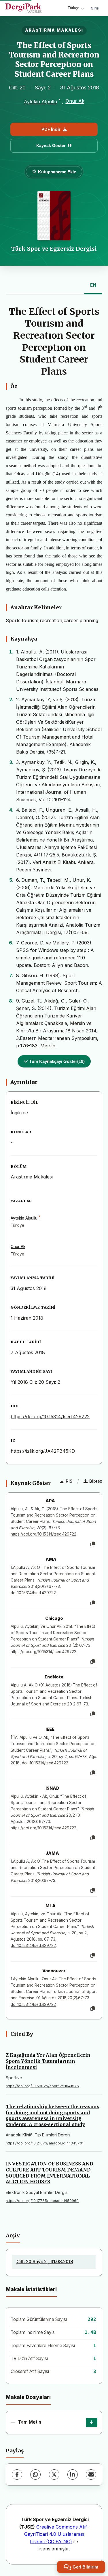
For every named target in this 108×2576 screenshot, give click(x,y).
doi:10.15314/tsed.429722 (33, 1593)
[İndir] (92, 2422)
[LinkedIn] (73, 2475)
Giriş (95, 8)
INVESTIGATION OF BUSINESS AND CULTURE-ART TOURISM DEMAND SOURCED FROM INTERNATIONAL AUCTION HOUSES (50, 2173)
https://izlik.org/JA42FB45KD (43, 1451)
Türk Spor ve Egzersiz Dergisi (54, 249)
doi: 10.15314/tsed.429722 (45, 1763)
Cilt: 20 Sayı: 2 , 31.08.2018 (45, 2262)
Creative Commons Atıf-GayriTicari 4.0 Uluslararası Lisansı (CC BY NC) (57, 2534)
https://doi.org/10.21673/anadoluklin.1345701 (45, 2143)
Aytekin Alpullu (40, 101)
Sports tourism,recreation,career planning (52, 620)
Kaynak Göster (51, 145)
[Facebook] (17, 2475)
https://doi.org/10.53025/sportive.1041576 (42, 2086)
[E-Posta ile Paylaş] (91, 2475)
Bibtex (96, 1481)
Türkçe (73, 8)
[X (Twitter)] (54, 2475)
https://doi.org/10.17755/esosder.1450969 (42, 2201)
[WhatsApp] (35, 2475)
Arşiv (13, 2236)
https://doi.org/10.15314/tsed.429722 (50, 1417)
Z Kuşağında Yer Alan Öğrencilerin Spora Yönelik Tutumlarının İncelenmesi (48, 2061)
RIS (69, 1481)
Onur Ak (75, 101)
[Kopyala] (93, 1544)
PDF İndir (51, 129)
